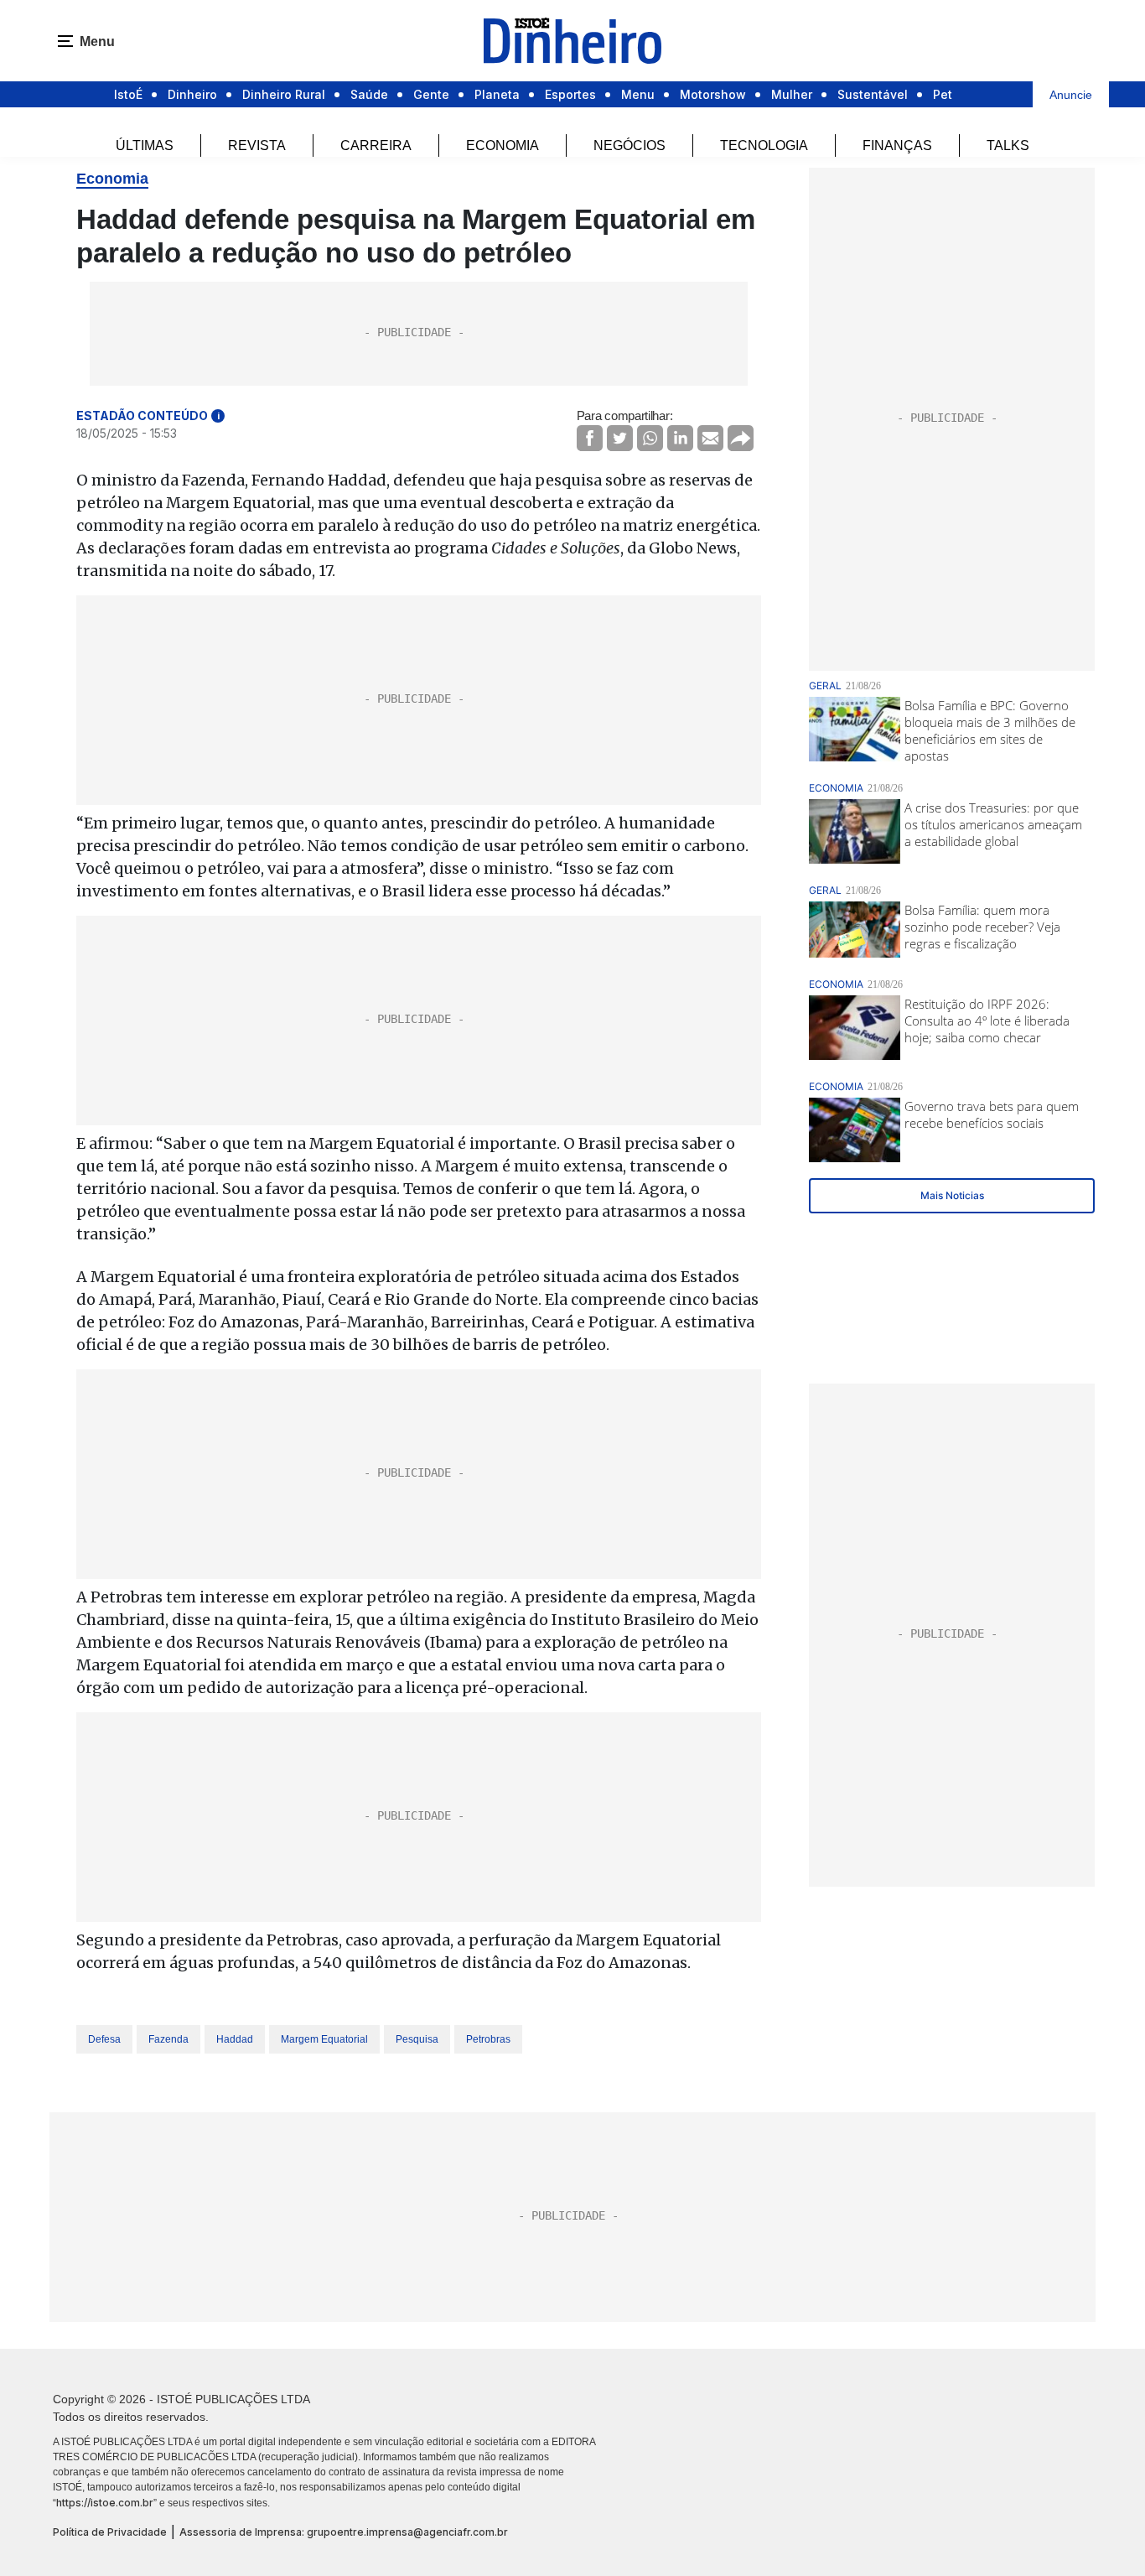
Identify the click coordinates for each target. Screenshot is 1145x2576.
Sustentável (873, 94)
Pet (943, 94)
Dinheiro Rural (284, 94)
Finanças (897, 145)
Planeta (497, 94)
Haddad (235, 2039)
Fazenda (168, 2039)
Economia (503, 145)
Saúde (369, 94)
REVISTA (257, 145)
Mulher (792, 94)
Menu (638, 94)
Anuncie (1071, 95)
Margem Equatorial (324, 2039)
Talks (1008, 145)
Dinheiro (192, 94)
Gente (431, 94)
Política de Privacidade (110, 2532)
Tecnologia (764, 145)
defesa (104, 2039)
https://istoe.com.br (105, 2503)
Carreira (376, 145)
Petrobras (488, 2039)
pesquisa (417, 2039)
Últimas (145, 145)
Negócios (629, 145)
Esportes (570, 94)
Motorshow (713, 94)
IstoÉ (128, 94)
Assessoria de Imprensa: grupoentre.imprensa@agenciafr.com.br (344, 2532)
